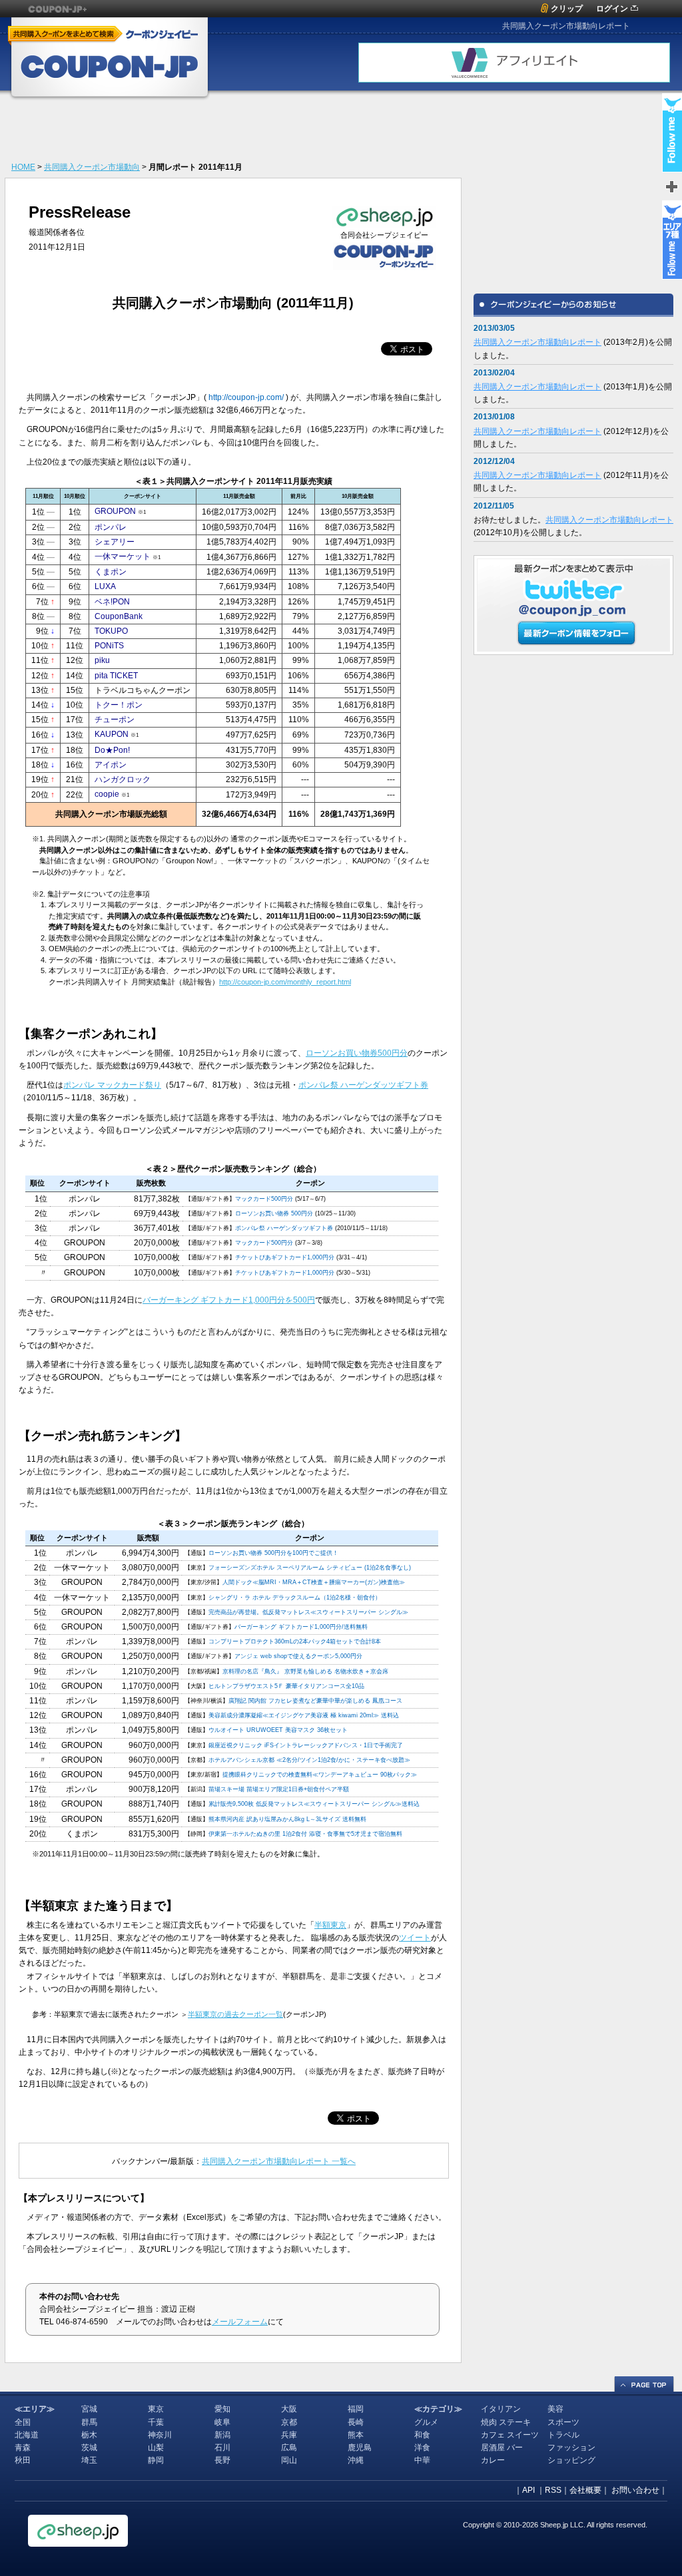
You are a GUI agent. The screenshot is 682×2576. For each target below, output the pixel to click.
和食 (422, 2435)
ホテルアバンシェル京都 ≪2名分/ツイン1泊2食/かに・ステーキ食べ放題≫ (309, 1760)
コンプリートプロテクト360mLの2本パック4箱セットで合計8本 (295, 1641)
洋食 (422, 2448)
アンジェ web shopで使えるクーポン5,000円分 (298, 1656)
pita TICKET (116, 676)
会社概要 (585, 2490)
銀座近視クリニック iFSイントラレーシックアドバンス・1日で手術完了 (306, 1745)
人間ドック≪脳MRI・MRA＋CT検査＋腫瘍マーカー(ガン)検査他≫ (314, 1582)
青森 (23, 2448)
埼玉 (89, 2460)
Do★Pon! (112, 750)
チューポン (115, 720)
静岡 (156, 2460)
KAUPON (112, 734)
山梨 (156, 2448)
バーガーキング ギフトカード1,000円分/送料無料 (301, 1627)
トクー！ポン (119, 705)
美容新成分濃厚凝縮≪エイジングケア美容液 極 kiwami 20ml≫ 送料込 (304, 1715)
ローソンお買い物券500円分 (357, 1053)
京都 (289, 2422)
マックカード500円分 (264, 1199)
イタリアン (501, 2409)
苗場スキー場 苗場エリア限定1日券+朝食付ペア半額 (279, 1789)
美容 (555, 2409)
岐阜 (222, 2422)
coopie (107, 794)
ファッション (571, 2448)
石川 (222, 2448)
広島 (289, 2448)
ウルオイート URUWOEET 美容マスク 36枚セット (278, 1730)
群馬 (89, 2422)
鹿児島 (360, 2448)
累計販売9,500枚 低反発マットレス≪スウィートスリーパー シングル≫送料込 (314, 1804)
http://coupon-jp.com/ (246, 397)
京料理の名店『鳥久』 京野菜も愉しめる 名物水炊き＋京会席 (305, 1671)
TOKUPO (111, 631)
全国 (23, 2422)
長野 (222, 2460)
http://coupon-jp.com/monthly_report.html (285, 982)
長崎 (356, 2422)
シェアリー (115, 542)
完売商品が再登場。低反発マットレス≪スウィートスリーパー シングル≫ (308, 1612)
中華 (422, 2460)
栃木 (89, 2435)
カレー (493, 2460)
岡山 (289, 2460)
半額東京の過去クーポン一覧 (235, 2014)
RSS (553, 2490)
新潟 (222, 2435)
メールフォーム (240, 2322)
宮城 (89, 2409)
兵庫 (289, 2435)
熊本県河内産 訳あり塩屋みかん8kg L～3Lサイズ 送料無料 (287, 1819)
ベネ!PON (112, 602)
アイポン (111, 765)
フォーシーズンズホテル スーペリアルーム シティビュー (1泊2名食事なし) (310, 1568)
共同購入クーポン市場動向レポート (537, 342)
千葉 (156, 2422)
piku (102, 660)
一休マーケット (123, 556)
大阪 (289, 2409)
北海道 (27, 2435)
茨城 (89, 2448)
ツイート (415, 1938)
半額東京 (330, 1925)
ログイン (612, 9)
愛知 (222, 2409)
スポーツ (563, 2422)
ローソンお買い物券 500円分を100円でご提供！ (273, 1553)
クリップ (567, 9)
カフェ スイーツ (510, 2435)
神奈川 (160, 2435)
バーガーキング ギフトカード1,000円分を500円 (229, 1300)
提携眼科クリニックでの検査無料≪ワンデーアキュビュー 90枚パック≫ (320, 1775)
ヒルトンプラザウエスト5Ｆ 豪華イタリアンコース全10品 (286, 1686)
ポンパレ (111, 527)
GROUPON (115, 511)
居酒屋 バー (502, 2448)
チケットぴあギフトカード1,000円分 (285, 1257)
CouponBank (119, 616)
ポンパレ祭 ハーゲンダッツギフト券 (363, 1085)
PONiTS (109, 646)
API (528, 2490)
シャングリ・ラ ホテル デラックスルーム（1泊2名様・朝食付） (295, 1598)
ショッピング (571, 2460)
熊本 (356, 2435)
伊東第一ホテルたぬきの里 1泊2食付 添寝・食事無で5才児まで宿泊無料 (305, 1834)
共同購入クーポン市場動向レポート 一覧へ (279, 2161)
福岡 (356, 2409)
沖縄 (356, 2460)
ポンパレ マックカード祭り (112, 1085)
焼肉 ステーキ (506, 2422)
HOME (23, 167)
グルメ (426, 2422)
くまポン (111, 572)
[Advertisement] (228, 130)
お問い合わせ (635, 2490)
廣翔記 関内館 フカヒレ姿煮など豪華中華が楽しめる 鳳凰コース (315, 1701)
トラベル (563, 2435)
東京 (156, 2409)
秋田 (23, 2460)
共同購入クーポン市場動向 (92, 167)
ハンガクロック (123, 779)
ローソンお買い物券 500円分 (274, 1213)
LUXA (105, 586)
